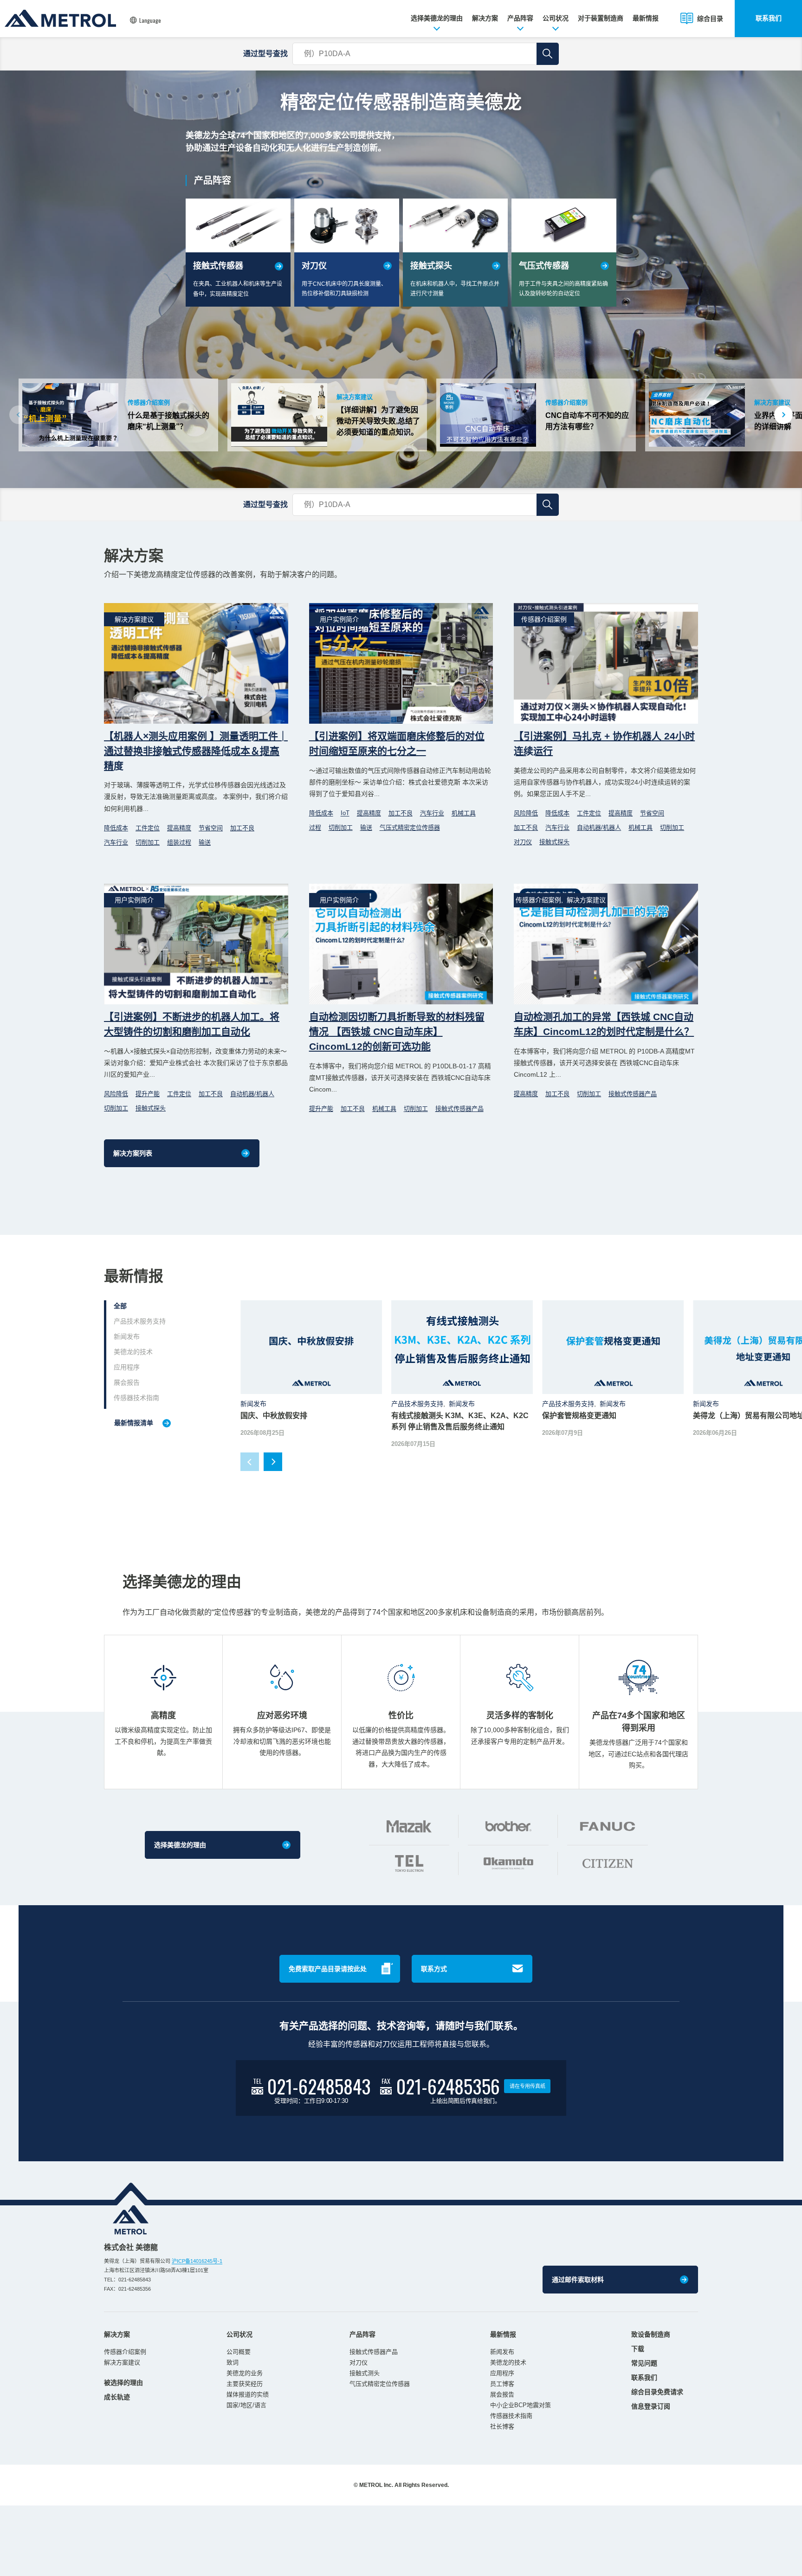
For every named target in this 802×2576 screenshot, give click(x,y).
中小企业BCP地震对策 (521, 2405)
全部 (120, 1306)
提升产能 (148, 1094)
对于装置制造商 (601, 18)
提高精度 (179, 828)
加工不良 (242, 828)
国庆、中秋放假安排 (274, 1416)
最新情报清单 (134, 1423)
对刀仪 (523, 842)
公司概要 (239, 2352)
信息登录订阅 (651, 2406)
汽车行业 (116, 842)
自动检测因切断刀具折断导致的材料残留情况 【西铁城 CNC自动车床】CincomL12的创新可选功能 (397, 1031)
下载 (638, 2349)
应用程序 (127, 1367)
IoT (345, 813)
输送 (205, 842)
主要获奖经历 (245, 2384)
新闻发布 (127, 1336)
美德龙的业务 (245, 2373)
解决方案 (485, 18)
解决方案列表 (133, 1153)
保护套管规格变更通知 (579, 1416)
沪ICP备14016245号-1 (197, 2261)
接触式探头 (554, 842)
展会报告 (127, 1382)
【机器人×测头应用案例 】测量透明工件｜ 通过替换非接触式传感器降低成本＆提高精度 (196, 751)
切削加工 (148, 842)
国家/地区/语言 (246, 2405)
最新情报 (646, 18)
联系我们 (769, 18)
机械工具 (464, 813)
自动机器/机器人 (599, 827)
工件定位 (148, 828)
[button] (783, 415)
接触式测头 (365, 2373)
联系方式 (434, 1969)
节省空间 (211, 828)
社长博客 (502, 2426)
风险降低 (526, 813)
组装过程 (179, 842)
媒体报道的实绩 (248, 2394)
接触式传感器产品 (459, 1108)
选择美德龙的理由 (437, 18)
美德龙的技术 (133, 1352)
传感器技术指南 (136, 1398)
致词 (233, 2362)
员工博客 (502, 2384)
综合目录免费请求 (657, 2392)
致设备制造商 (651, 2334)
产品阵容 (520, 18)
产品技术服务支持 (140, 1321)
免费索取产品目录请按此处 (328, 1969)
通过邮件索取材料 (578, 2280)
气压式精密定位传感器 (410, 827)
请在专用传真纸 (527, 2086)
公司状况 (556, 18)
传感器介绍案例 (125, 2352)
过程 (315, 827)
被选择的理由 (123, 2383)
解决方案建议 (122, 2362)
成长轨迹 (117, 2397)
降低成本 (116, 828)
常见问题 (644, 2363)
